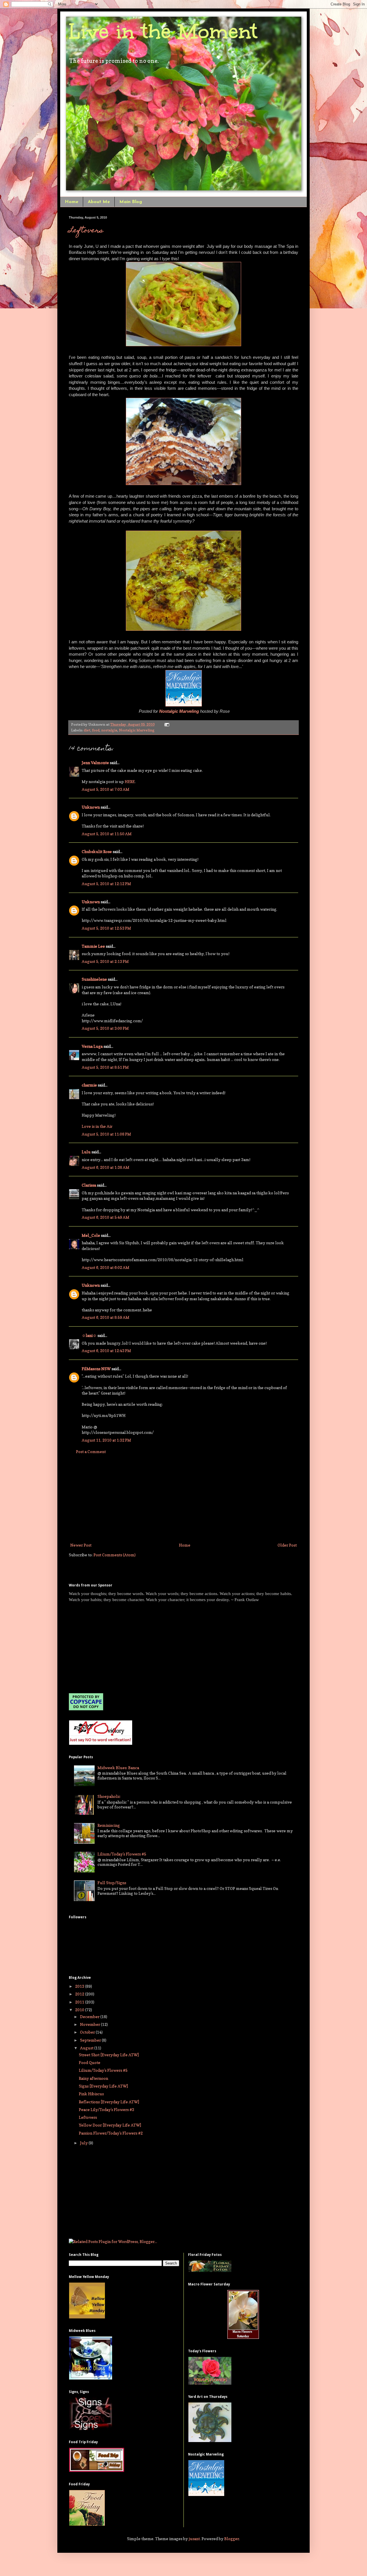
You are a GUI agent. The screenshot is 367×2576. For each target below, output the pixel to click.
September (91, 2040)
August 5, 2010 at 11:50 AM (107, 834)
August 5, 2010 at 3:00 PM (105, 1028)
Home (72, 202)
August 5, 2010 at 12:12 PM (106, 884)
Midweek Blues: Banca (118, 1768)
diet (87, 730)
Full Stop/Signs (112, 1883)
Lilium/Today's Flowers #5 (122, 1854)
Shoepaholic (109, 1796)
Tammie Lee (93, 946)
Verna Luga (92, 1046)
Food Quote (90, 2062)
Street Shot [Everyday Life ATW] (109, 2055)
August (87, 2048)
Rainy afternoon (93, 2078)
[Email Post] (166, 724)
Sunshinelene (94, 979)
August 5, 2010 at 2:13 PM (105, 961)
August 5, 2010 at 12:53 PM (106, 928)
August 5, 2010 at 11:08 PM (106, 1134)
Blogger (232, 2539)
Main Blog (131, 202)
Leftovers (86, 231)
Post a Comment (91, 1451)
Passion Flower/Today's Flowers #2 (111, 2133)
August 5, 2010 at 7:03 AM (106, 789)
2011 (80, 2002)
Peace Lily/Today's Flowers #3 (107, 2109)
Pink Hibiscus (91, 2094)
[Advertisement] (183, 1498)
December (90, 2017)
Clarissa (89, 1185)
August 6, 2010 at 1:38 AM (106, 1167)
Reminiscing (109, 1825)
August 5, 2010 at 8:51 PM (105, 1067)
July (84, 2143)
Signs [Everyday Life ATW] (103, 2086)
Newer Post (81, 1545)
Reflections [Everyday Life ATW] (109, 2102)
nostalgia (109, 730)
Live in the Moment (163, 31)
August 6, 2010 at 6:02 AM (106, 1267)
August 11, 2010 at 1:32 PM (106, 1440)
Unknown (91, 807)
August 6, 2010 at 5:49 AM (106, 1217)
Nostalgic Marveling (137, 730)
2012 (80, 1994)
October (88, 2032)
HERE (130, 781)
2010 (80, 2010)
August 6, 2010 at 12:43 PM (106, 1351)
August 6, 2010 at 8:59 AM (106, 1317)
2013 (80, 1986)
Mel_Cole (91, 1235)
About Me (99, 202)
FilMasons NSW (96, 1369)
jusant (194, 2539)
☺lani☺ (89, 1335)
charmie (89, 1085)
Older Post (287, 1545)
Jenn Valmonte (95, 763)
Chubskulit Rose (97, 851)
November (90, 2024)
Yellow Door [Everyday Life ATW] (110, 2125)
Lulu (86, 1152)
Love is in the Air (97, 1126)
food (96, 730)
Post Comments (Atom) (115, 1555)
